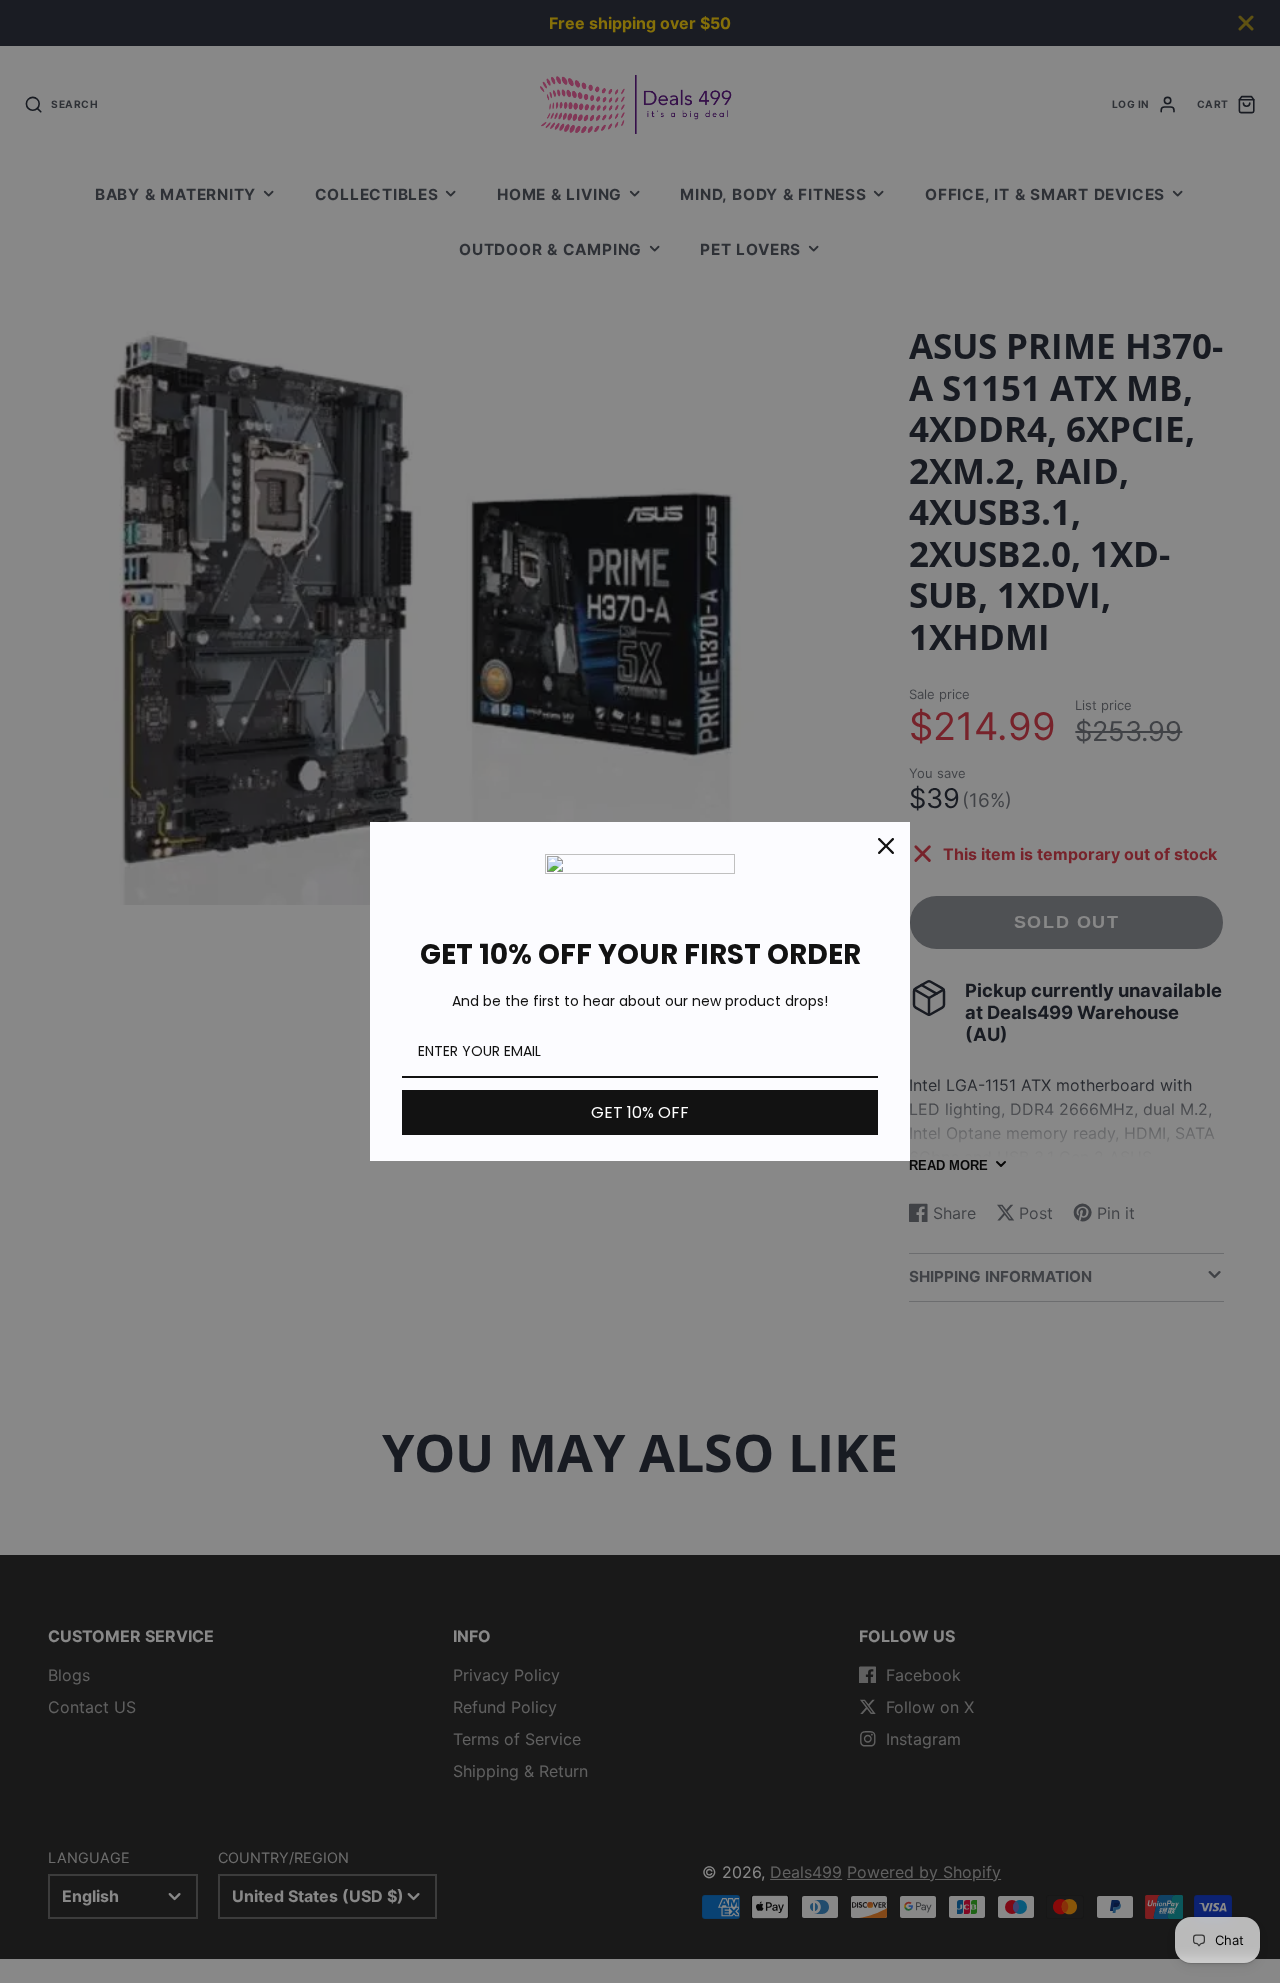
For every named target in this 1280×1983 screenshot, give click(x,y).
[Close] (886, 846)
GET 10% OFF (640, 1112)
